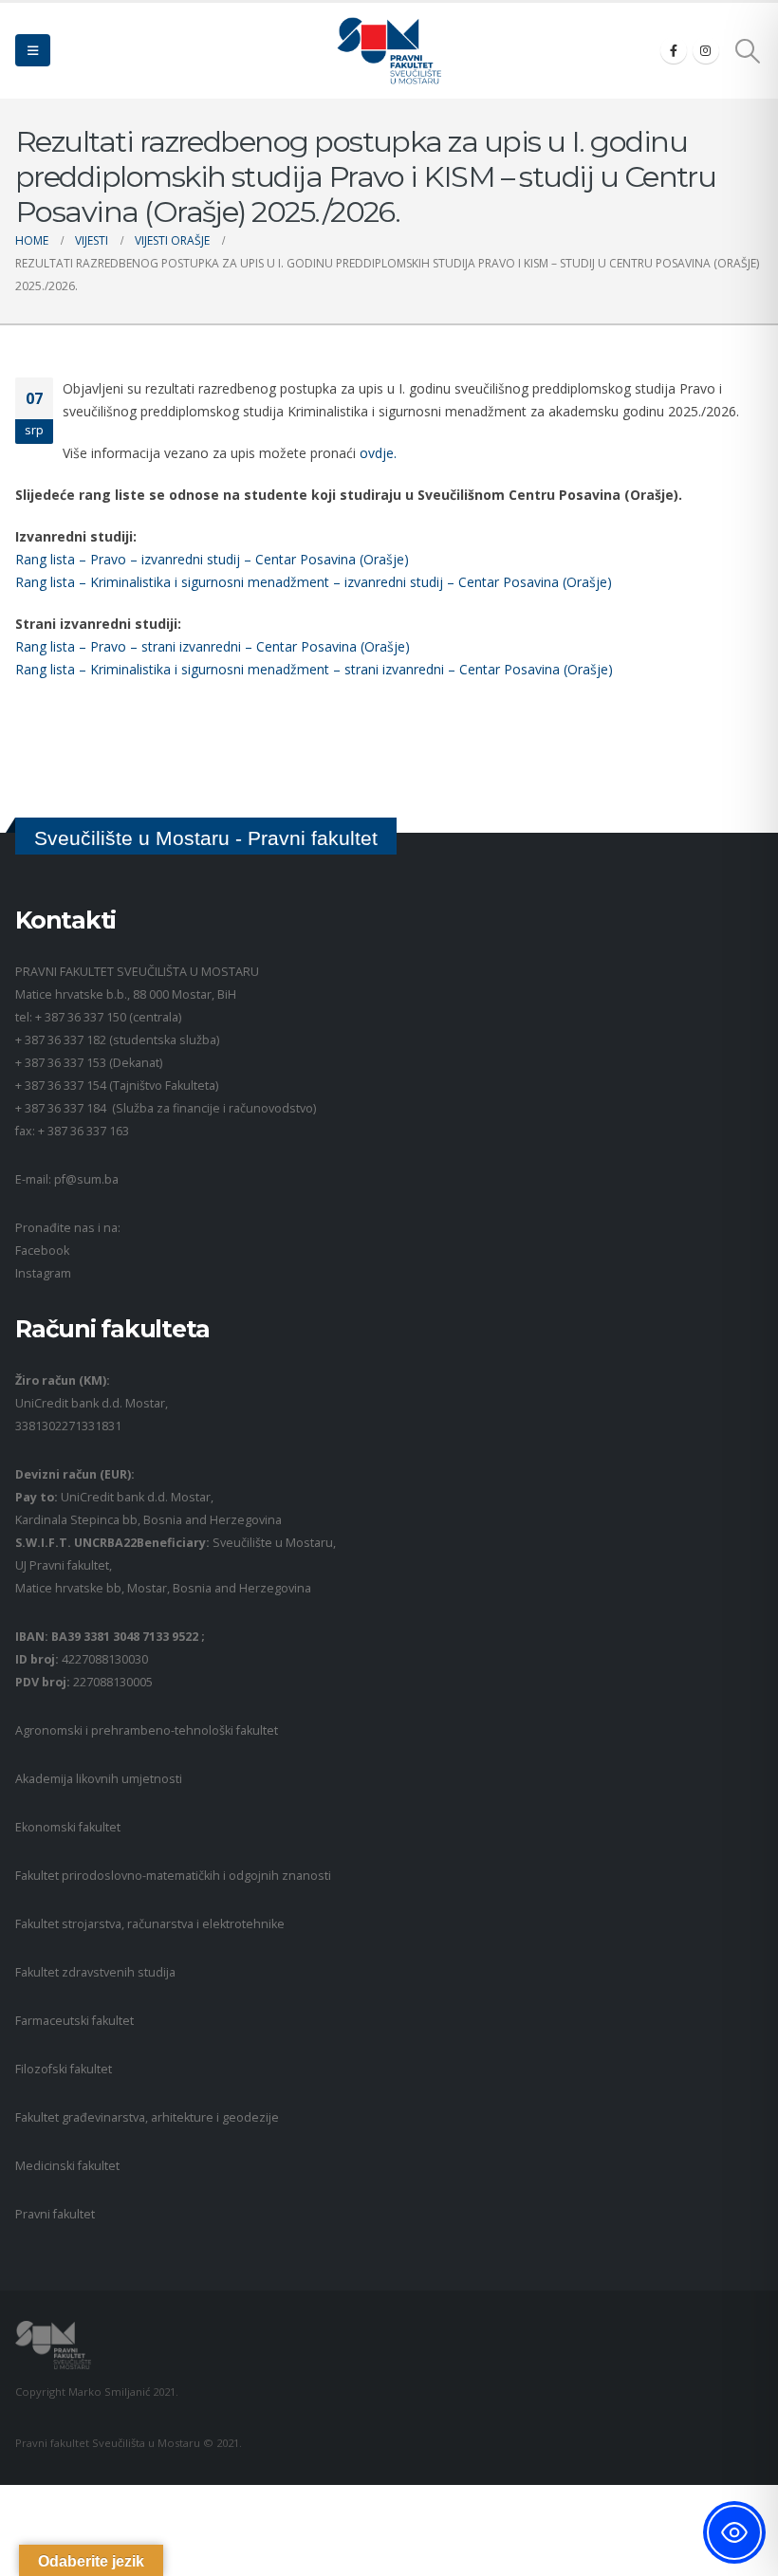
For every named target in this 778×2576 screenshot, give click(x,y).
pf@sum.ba (86, 1179)
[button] (33, 50)
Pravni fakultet (55, 2214)
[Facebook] (674, 50)
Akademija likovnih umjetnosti (99, 1779)
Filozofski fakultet (64, 2069)
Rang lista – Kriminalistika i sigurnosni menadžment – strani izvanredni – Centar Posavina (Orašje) (314, 669)
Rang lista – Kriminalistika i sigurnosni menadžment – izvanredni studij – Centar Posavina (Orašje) (314, 582)
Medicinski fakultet (67, 2166)
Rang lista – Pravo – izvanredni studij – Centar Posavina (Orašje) (212, 559)
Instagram (43, 1273)
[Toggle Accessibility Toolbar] (734, 2532)
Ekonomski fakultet (68, 1827)
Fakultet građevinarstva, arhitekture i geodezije (147, 2117)
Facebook (42, 1251)
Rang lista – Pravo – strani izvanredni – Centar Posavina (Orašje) (213, 646)
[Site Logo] (389, 51)
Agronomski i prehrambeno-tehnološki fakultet (147, 1730)
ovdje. (378, 453)
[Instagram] (706, 50)
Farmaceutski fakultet (74, 2021)
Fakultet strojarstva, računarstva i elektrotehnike (150, 1924)
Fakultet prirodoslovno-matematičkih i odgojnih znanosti (173, 1876)
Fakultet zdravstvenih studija (95, 1972)
